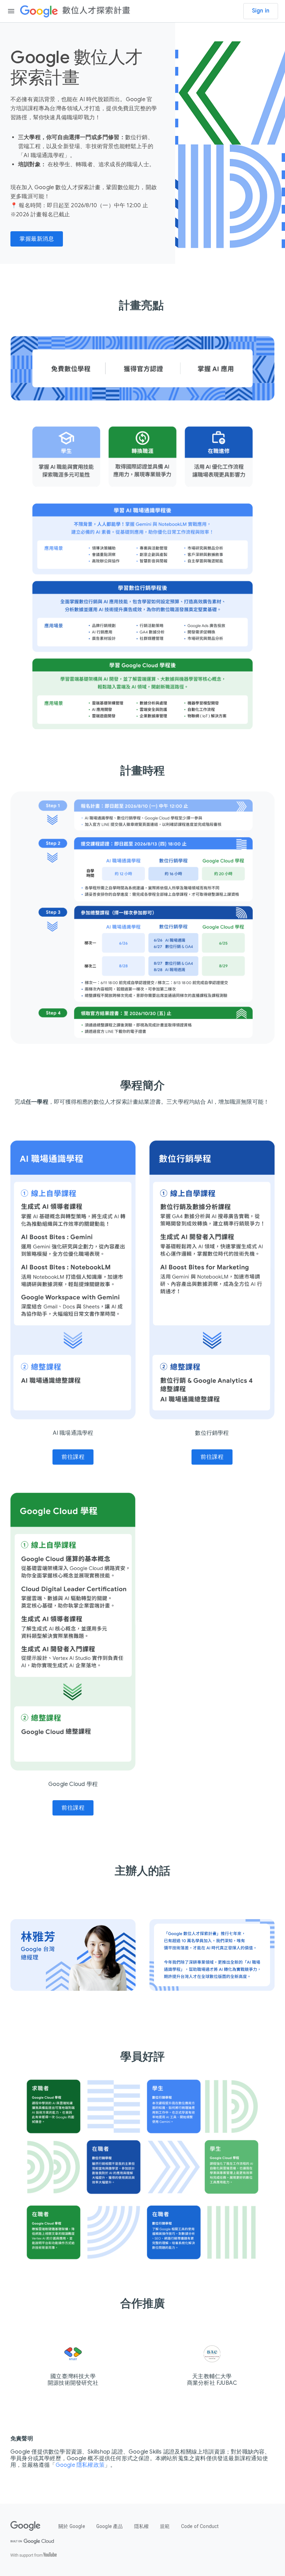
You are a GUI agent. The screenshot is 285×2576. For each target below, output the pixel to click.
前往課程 (73, 1457)
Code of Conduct (200, 2526)
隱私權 (142, 2526)
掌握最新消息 (37, 239)
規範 (165, 2526)
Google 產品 (110, 2526)
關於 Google (72, 2526)
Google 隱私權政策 (80, 2465)
